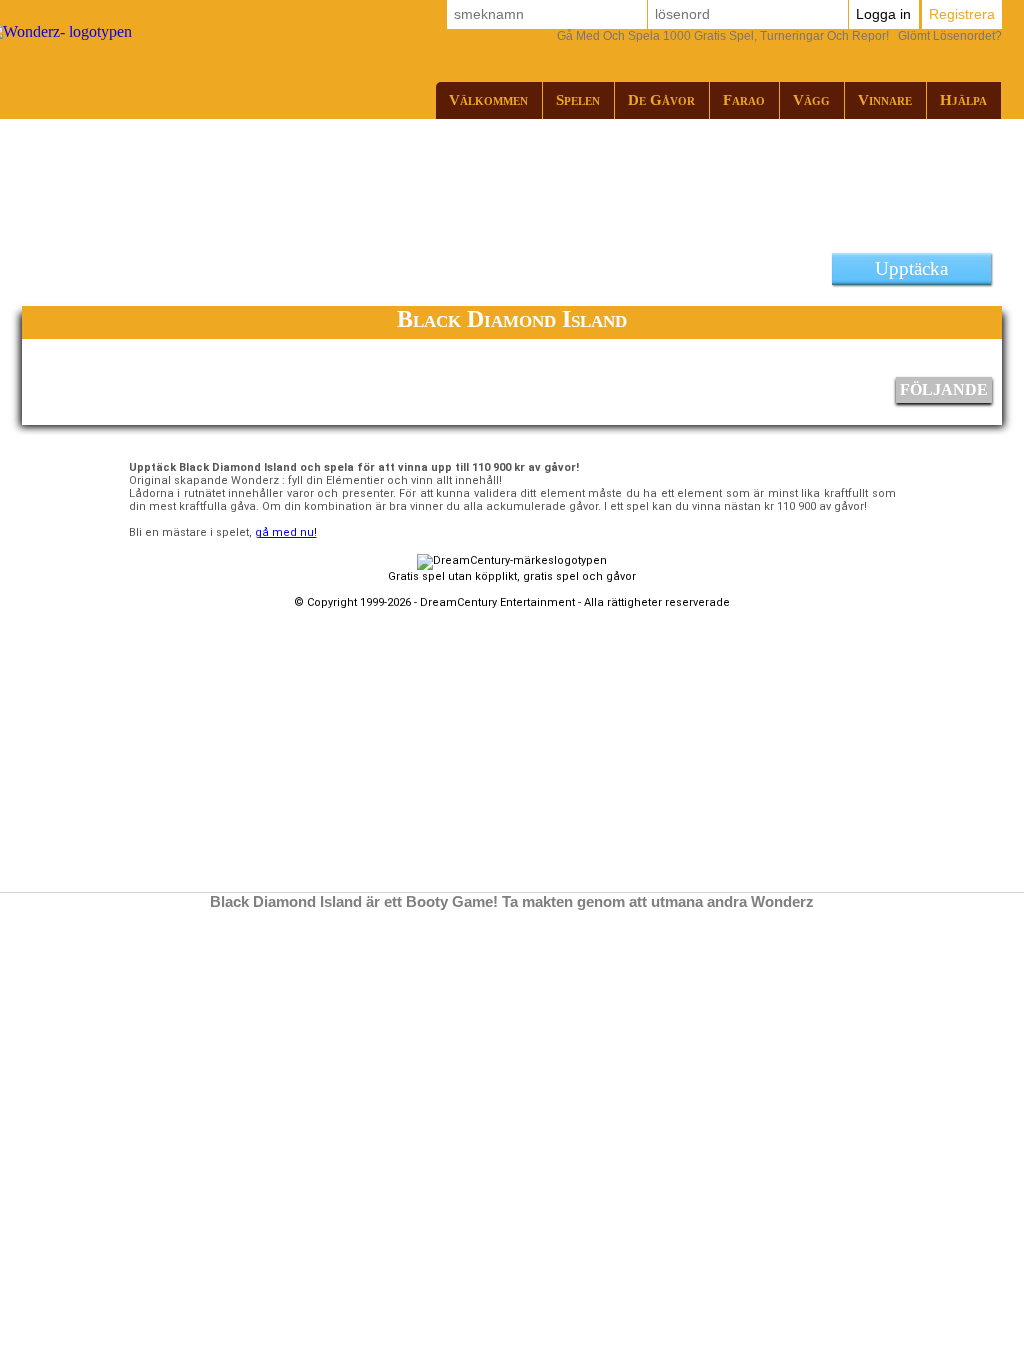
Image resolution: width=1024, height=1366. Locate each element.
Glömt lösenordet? (779, 36)
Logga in (883, 14)
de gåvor (661, 99)
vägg (811, 99)
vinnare (885, 99)
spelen (578, 99)
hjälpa (963, 99)
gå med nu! (286, 532)
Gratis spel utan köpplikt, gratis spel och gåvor (512, 576)
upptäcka (911, 268)
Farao (744, 99)
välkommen (488, 99)
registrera (962, 14)
